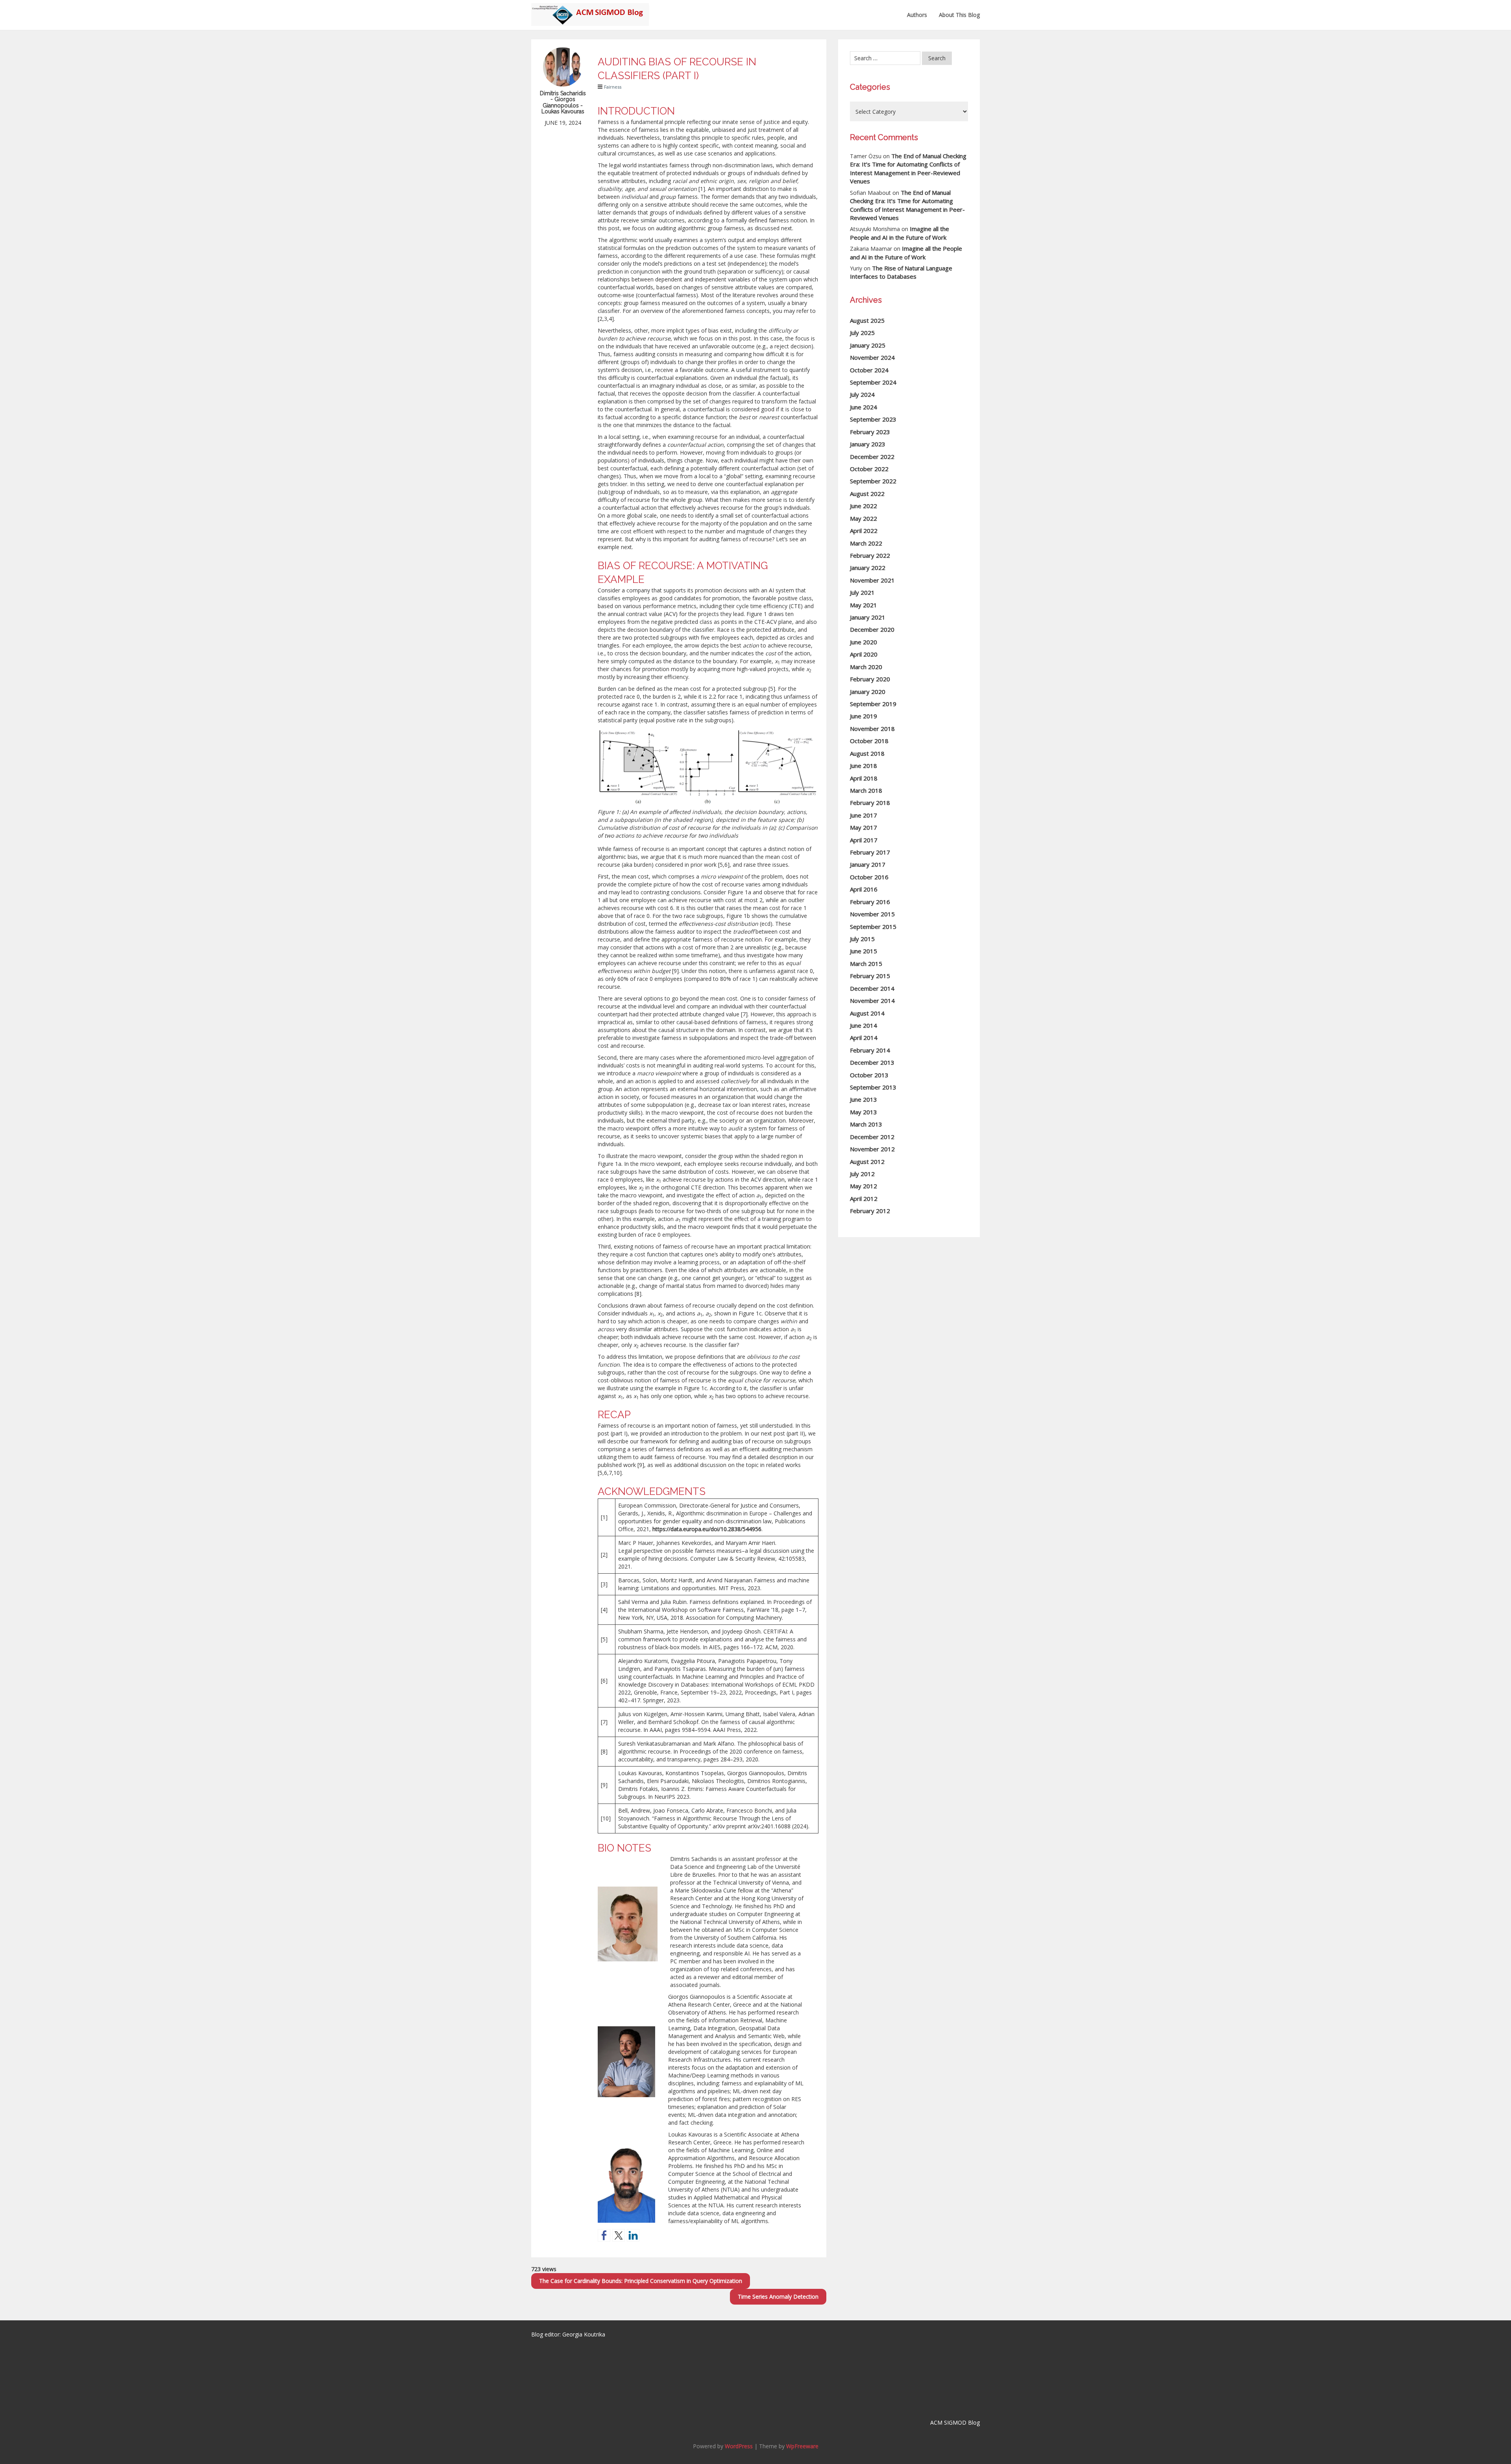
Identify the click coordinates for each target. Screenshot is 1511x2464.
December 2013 (872, 1062)
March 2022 (866, 543)
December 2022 (872, 457)
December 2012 (872, 1137)
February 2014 (870, 1050)
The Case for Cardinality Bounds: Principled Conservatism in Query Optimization (641, 2281)
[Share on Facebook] (604, 2235)
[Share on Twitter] (619, 2235)
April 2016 (864, 889)
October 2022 (869, 469)
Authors (917, 15)
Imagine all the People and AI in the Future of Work (900, 233)
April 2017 (864, 840)
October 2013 (869, 1075)
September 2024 (873, 382)
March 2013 (866, 1124)
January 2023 (868, 444)
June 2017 (864, 815)
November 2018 (872, 729)
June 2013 (864, 1099)
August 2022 (867, 494)
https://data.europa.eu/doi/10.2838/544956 (707, 1529)
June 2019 (864, 716)
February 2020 (870, 679)
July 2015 (862, 939)
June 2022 (864, 506)
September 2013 (873, 1087)
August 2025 (867, 320)
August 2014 (867, 1013)
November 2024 (872, 357)
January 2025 (868, 345)
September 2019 (873, 704)
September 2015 (873, 927)
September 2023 (873, 419)
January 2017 (868, 864)
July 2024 (862, 394)
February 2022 (870, 555)
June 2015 (864, 951)
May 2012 (864, 1186)
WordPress (739, 2446)
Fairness (613, 87)
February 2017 (870, 852)
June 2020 (864, 642)
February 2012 (870, 1211)
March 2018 (866, 790)
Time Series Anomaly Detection (778, 2297)
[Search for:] (885, 58)
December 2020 (872, 629)
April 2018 (864, 778)
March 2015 (866, 964)
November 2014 (872, 1001)
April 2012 (864, 1199)
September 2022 (873, 481)
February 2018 (870, 803)
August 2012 (867, 1162)
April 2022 (864, 531)
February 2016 (870, 902)
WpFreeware (802, 2446)
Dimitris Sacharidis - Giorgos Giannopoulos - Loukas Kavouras (563, 102)
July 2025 (862, 333)
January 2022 (868, 568)
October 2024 (869, 370)
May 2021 (864, 605)
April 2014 (864, 1038)
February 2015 (870, 976)
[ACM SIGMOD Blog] (590, 10)
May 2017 (864, 827)
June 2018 (864, 766)
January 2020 (868, 692)
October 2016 (869, 877)
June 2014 (864, 1025)
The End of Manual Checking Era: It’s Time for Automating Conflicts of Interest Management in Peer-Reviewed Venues (908, 168)
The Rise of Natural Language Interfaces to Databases (901, 272)
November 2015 (872, 914)
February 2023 (870, 432)
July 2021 (862, 592)
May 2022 (864, 518)
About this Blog (959, 15)
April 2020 (864, 654)
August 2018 (867, 753)
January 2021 (868, 617)
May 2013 (864, 1112)
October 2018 (869, 741)
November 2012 (872, 1149)
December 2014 (872, 988)
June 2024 (864, 407)
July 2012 (862, 1174)
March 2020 (866, 667)
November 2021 (872, 580)
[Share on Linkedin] (633, 2235)
